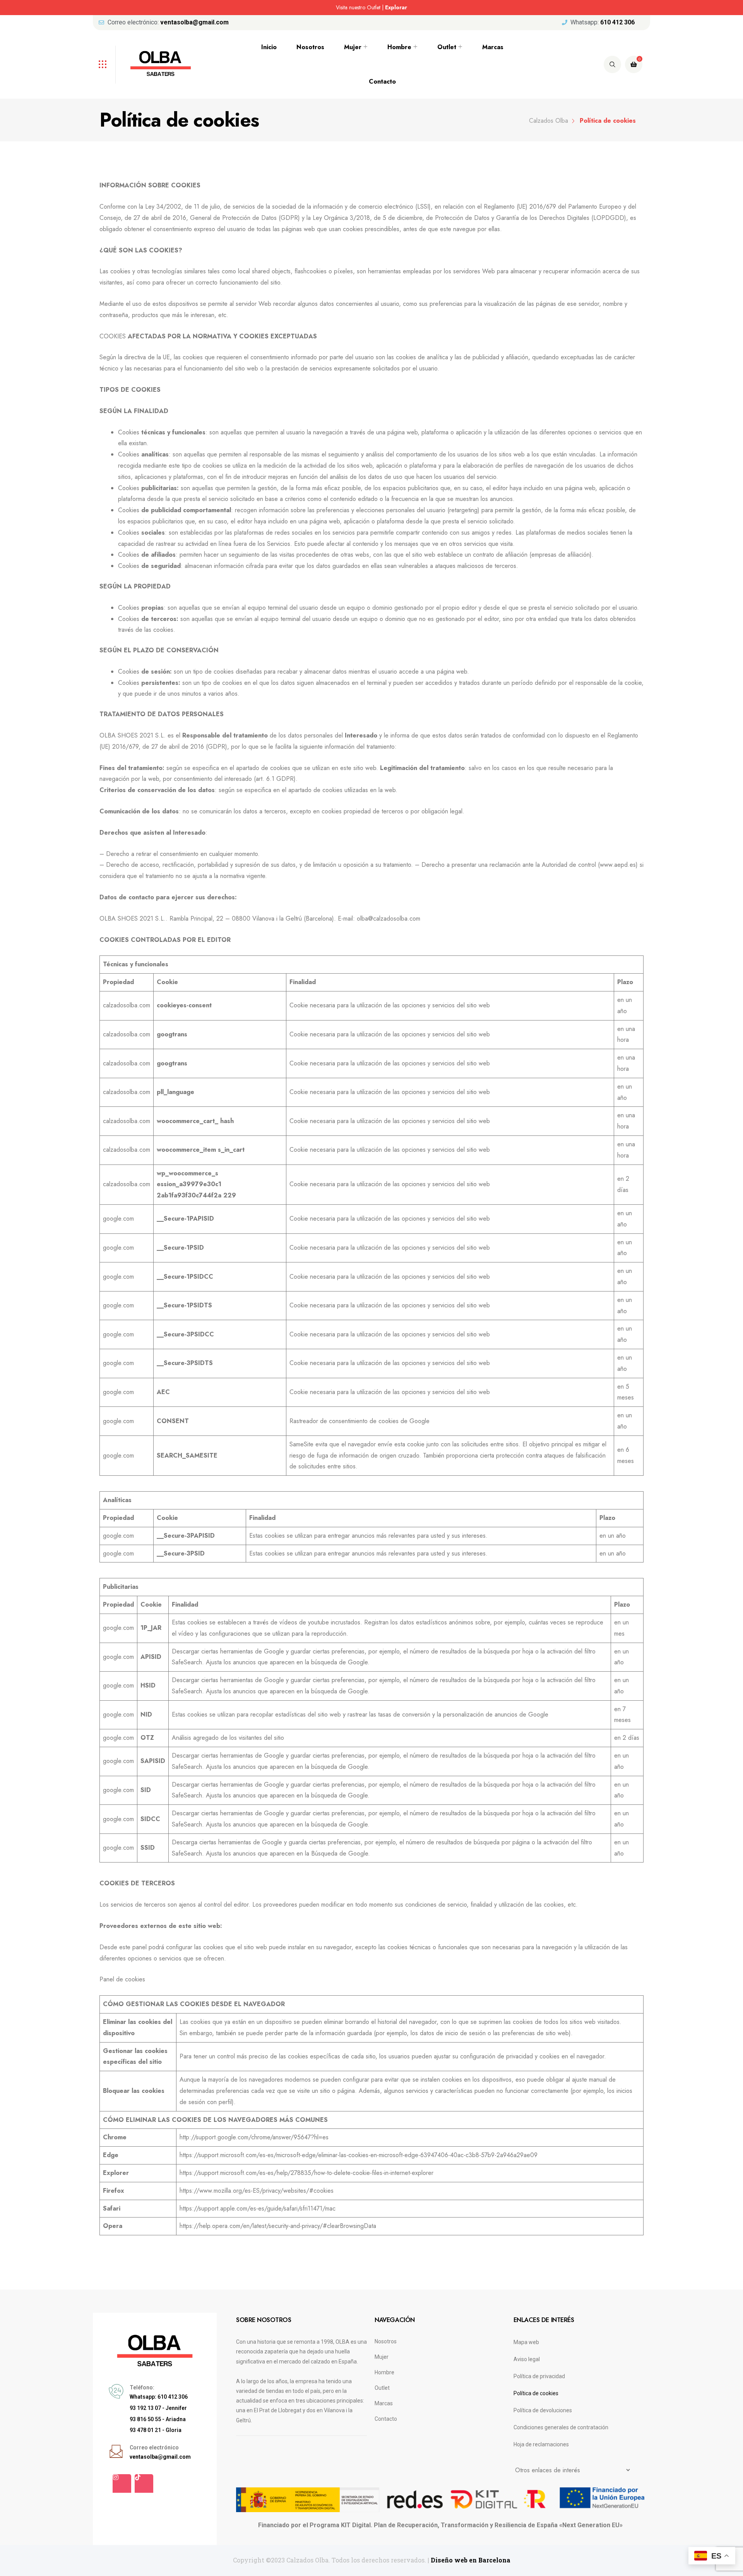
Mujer (353, 47)
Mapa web (526, 2342)
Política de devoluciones (543, 2410)
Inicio (269, 47)
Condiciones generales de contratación (561, 2427)
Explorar (396, 7)
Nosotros (310, 47)
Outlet (447, 47)
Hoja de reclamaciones (541, 2444)
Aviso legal (527, 2359)
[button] (118, 8)
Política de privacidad (539, 2376)
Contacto (382, 81)
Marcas (493, 47)
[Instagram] (122, 2483)
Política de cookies (536, 2393)
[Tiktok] (144, 2483)
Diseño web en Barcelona (471, 2560)
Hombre (399, 47)
